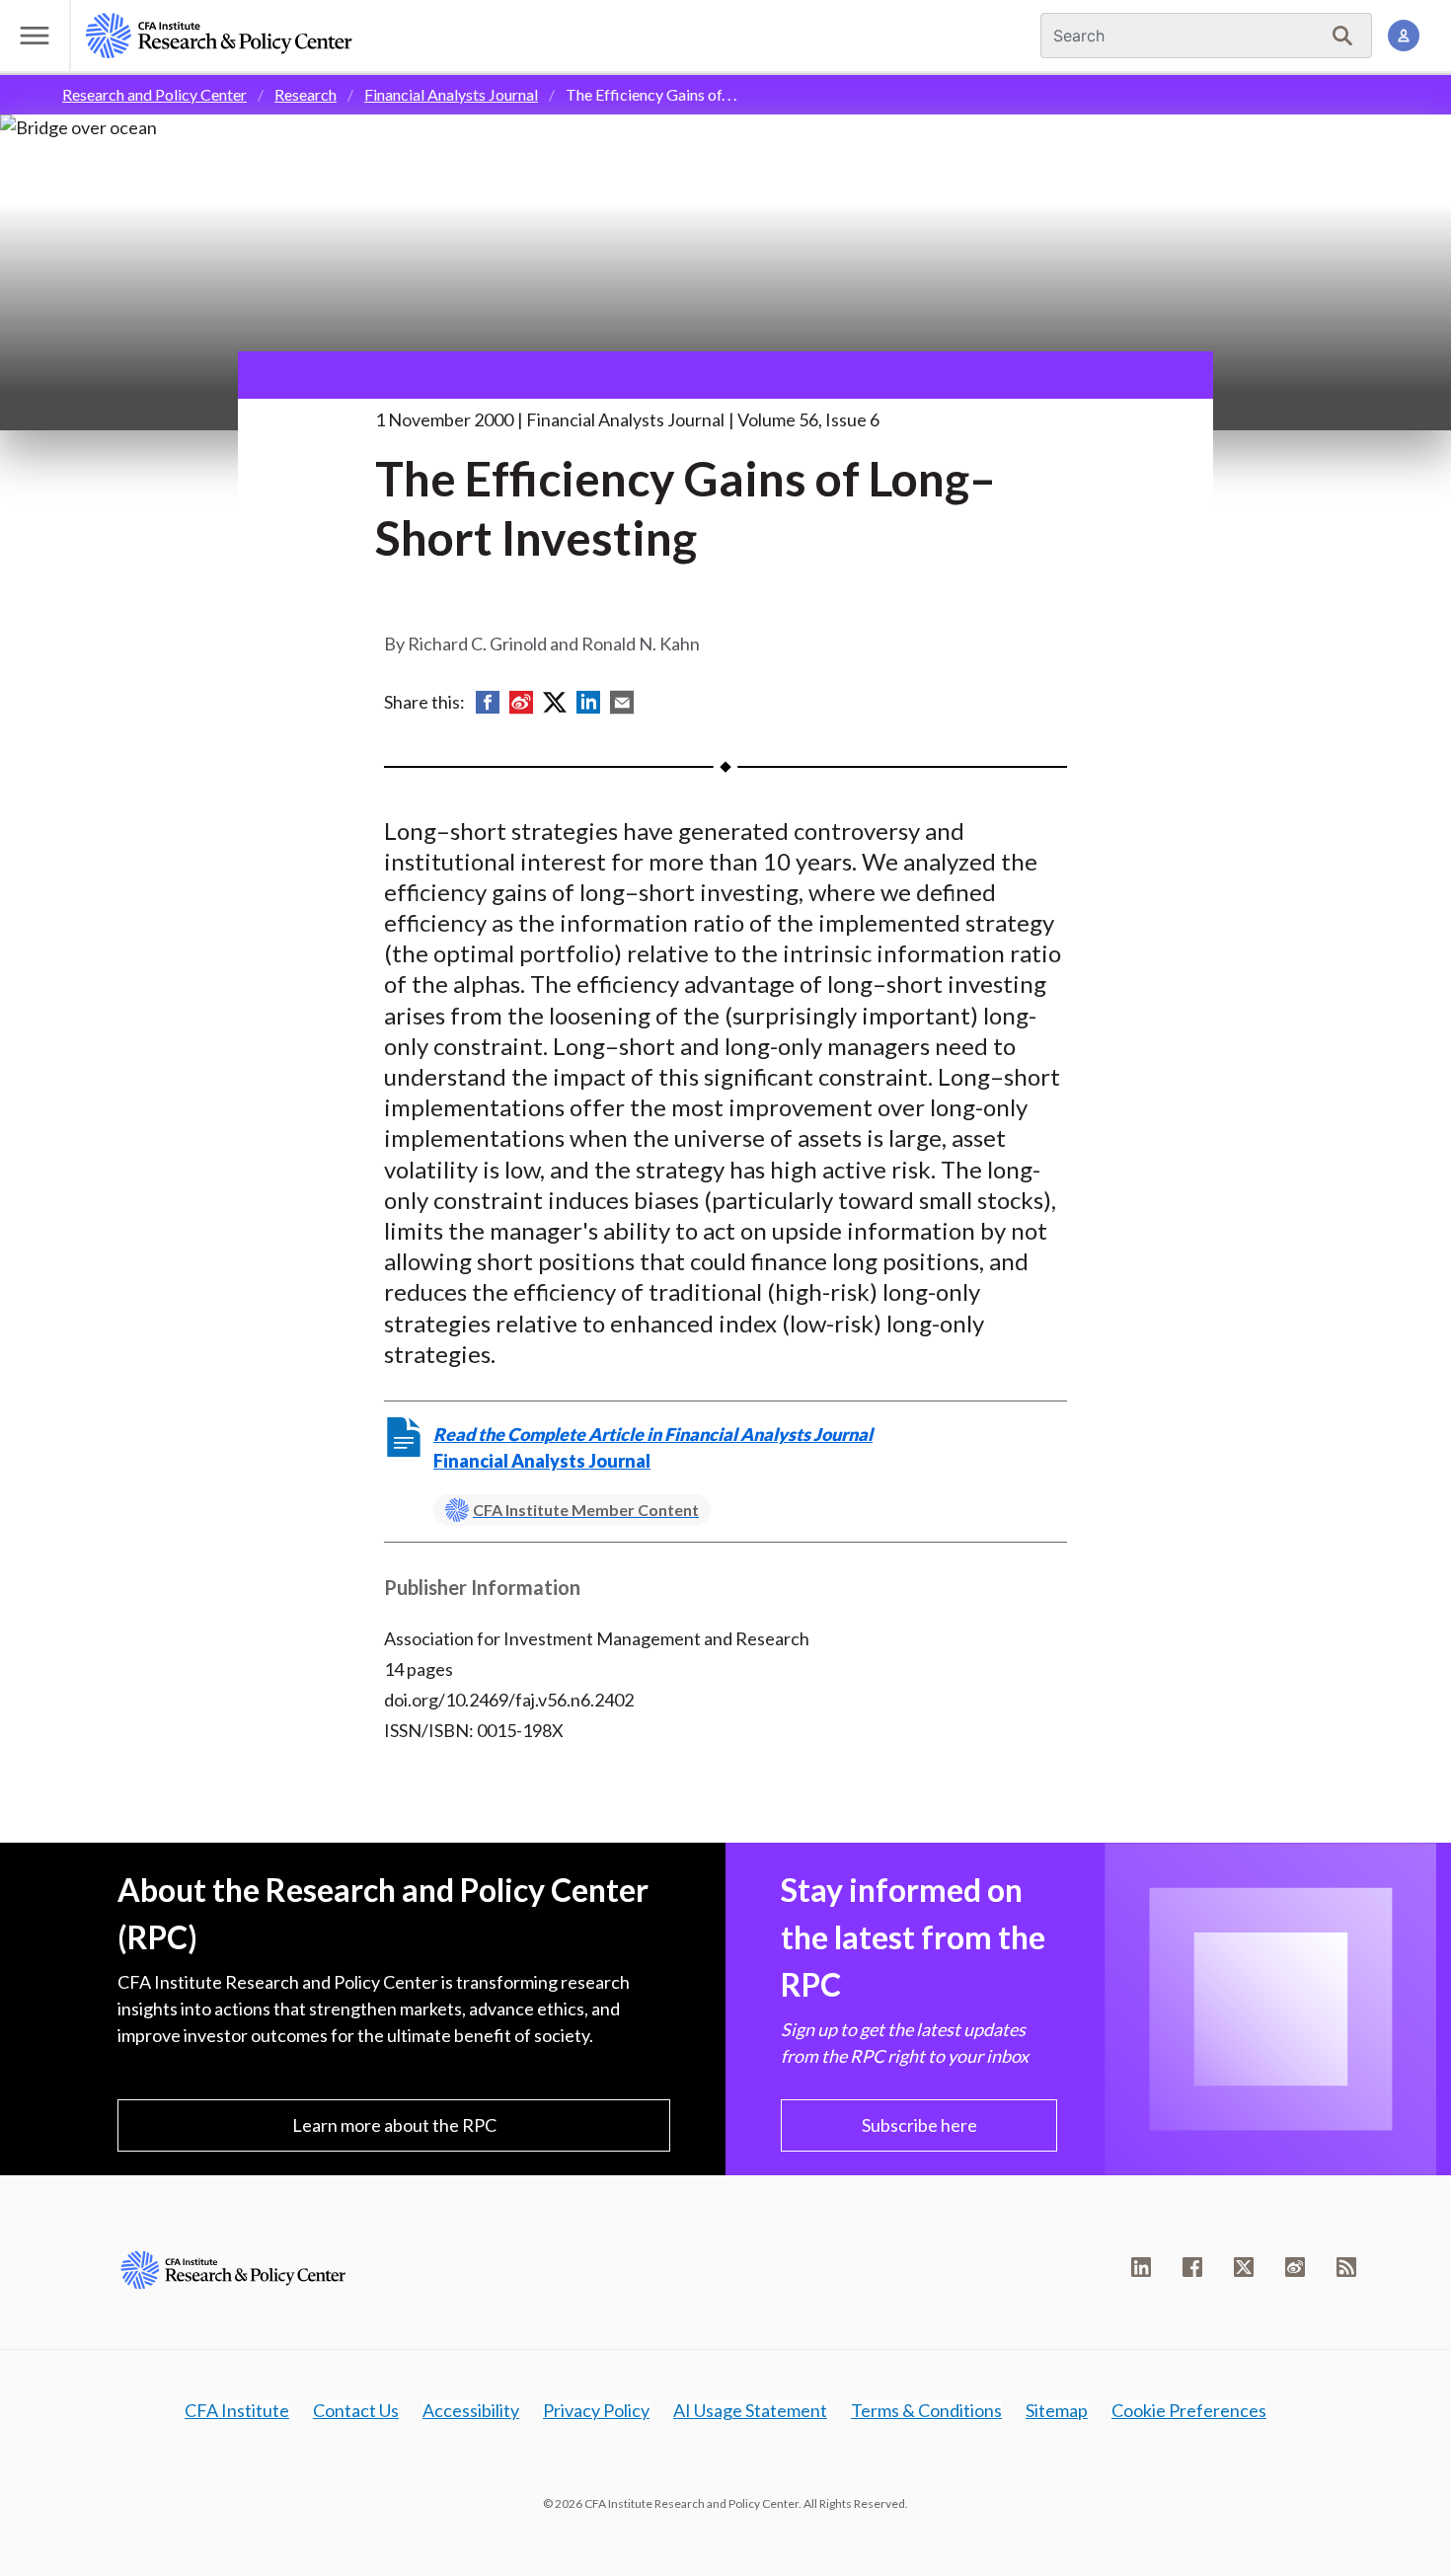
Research (305, 94)
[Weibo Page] (1295, 2267)
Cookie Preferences (1189, 2410)
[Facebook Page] (1192, 2267)
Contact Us (356, 2410)
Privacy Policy (596, 2410)
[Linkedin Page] (1141, 2267)
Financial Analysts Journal (451, 94)
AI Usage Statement (750, 2410)
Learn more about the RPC (394, 2125)
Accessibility (471, 2410)
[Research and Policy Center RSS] (1346, 2267)
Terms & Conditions (926, 2410)
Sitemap (1057, 2410)
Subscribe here (919, 2125)
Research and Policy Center (154, 94)
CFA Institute (237, 2410)
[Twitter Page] (1244, 2267)
